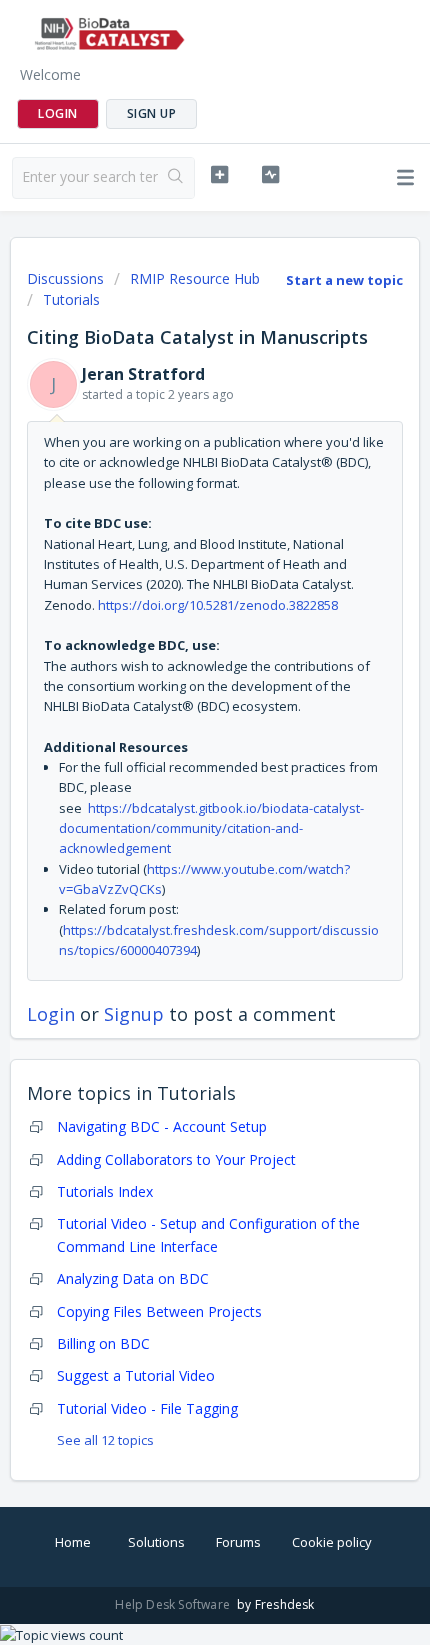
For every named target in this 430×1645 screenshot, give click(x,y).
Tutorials (71, 299)
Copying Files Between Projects (159, 1311)
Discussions (65, 278)
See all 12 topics (105, 1440)
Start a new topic (344, 280)
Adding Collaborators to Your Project (176, 1159)
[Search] (176, 178)
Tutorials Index (105, 1191)
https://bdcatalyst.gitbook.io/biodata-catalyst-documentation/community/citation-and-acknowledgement (211, 828)
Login (51, 1014)
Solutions (156, 1542)
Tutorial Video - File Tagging (147, 1408)
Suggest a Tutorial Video (136, 1375)
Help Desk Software (174, 1604)
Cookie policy (332, 1542)
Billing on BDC (103, 1343)
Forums (238, 1542)
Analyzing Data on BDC (133, 1278)
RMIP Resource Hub (195, 278)
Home (73, 1542)
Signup (134, 1014)
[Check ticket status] (270, 175)
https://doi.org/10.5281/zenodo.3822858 (218, 605)
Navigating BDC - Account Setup (162, 1126)
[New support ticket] (219, 175)
